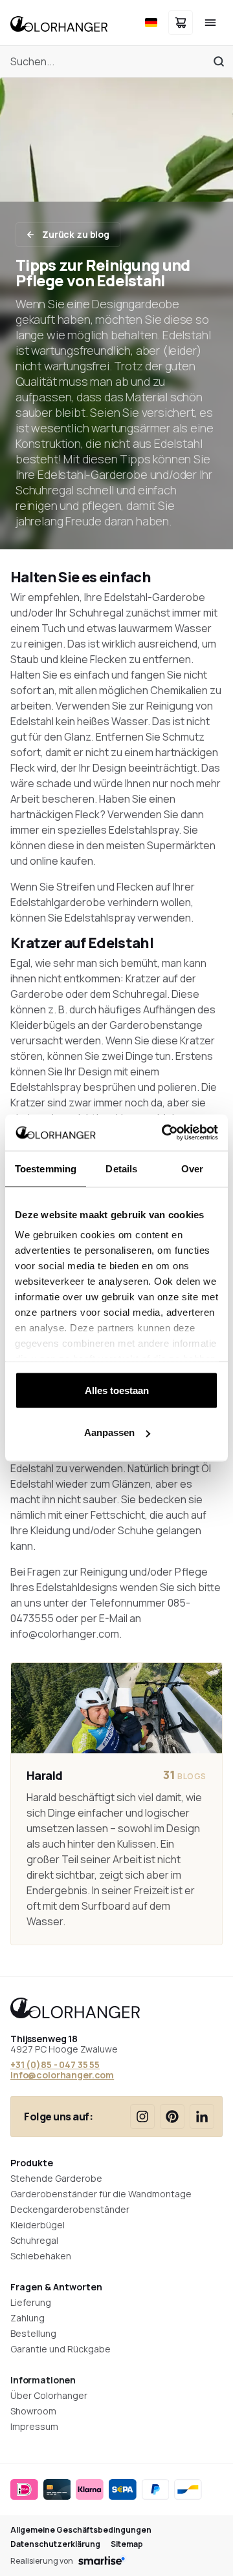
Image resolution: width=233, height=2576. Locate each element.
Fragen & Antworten (56, 2287)
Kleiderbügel (38, 2225)
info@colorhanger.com (62, 2075)
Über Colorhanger (49, 2395)
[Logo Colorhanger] (59, 23)
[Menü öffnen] (210, 23)
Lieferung (31, 2302)
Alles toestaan (117, 1390)
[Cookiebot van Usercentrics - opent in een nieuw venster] (164, 1133)
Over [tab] (192, 1168)
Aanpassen (109, 1432)
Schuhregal (34, 2240)
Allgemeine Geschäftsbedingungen (81, 2530)
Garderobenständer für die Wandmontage (101, 2194)
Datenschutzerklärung (55, 2544)
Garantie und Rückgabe (61, 2349)
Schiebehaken (41, 2256)
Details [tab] (121, 1168)
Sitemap (127, 2544)
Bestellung (33, 2333)
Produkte (32, 2163)
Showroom (33, 2411)
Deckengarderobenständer (70, 2209)
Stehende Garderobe (56, 2178)
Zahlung (28, 2318)
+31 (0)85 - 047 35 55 (55, 2064)
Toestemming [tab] (46, 1168)
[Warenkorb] (181, 23)
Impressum (34, 2426)
